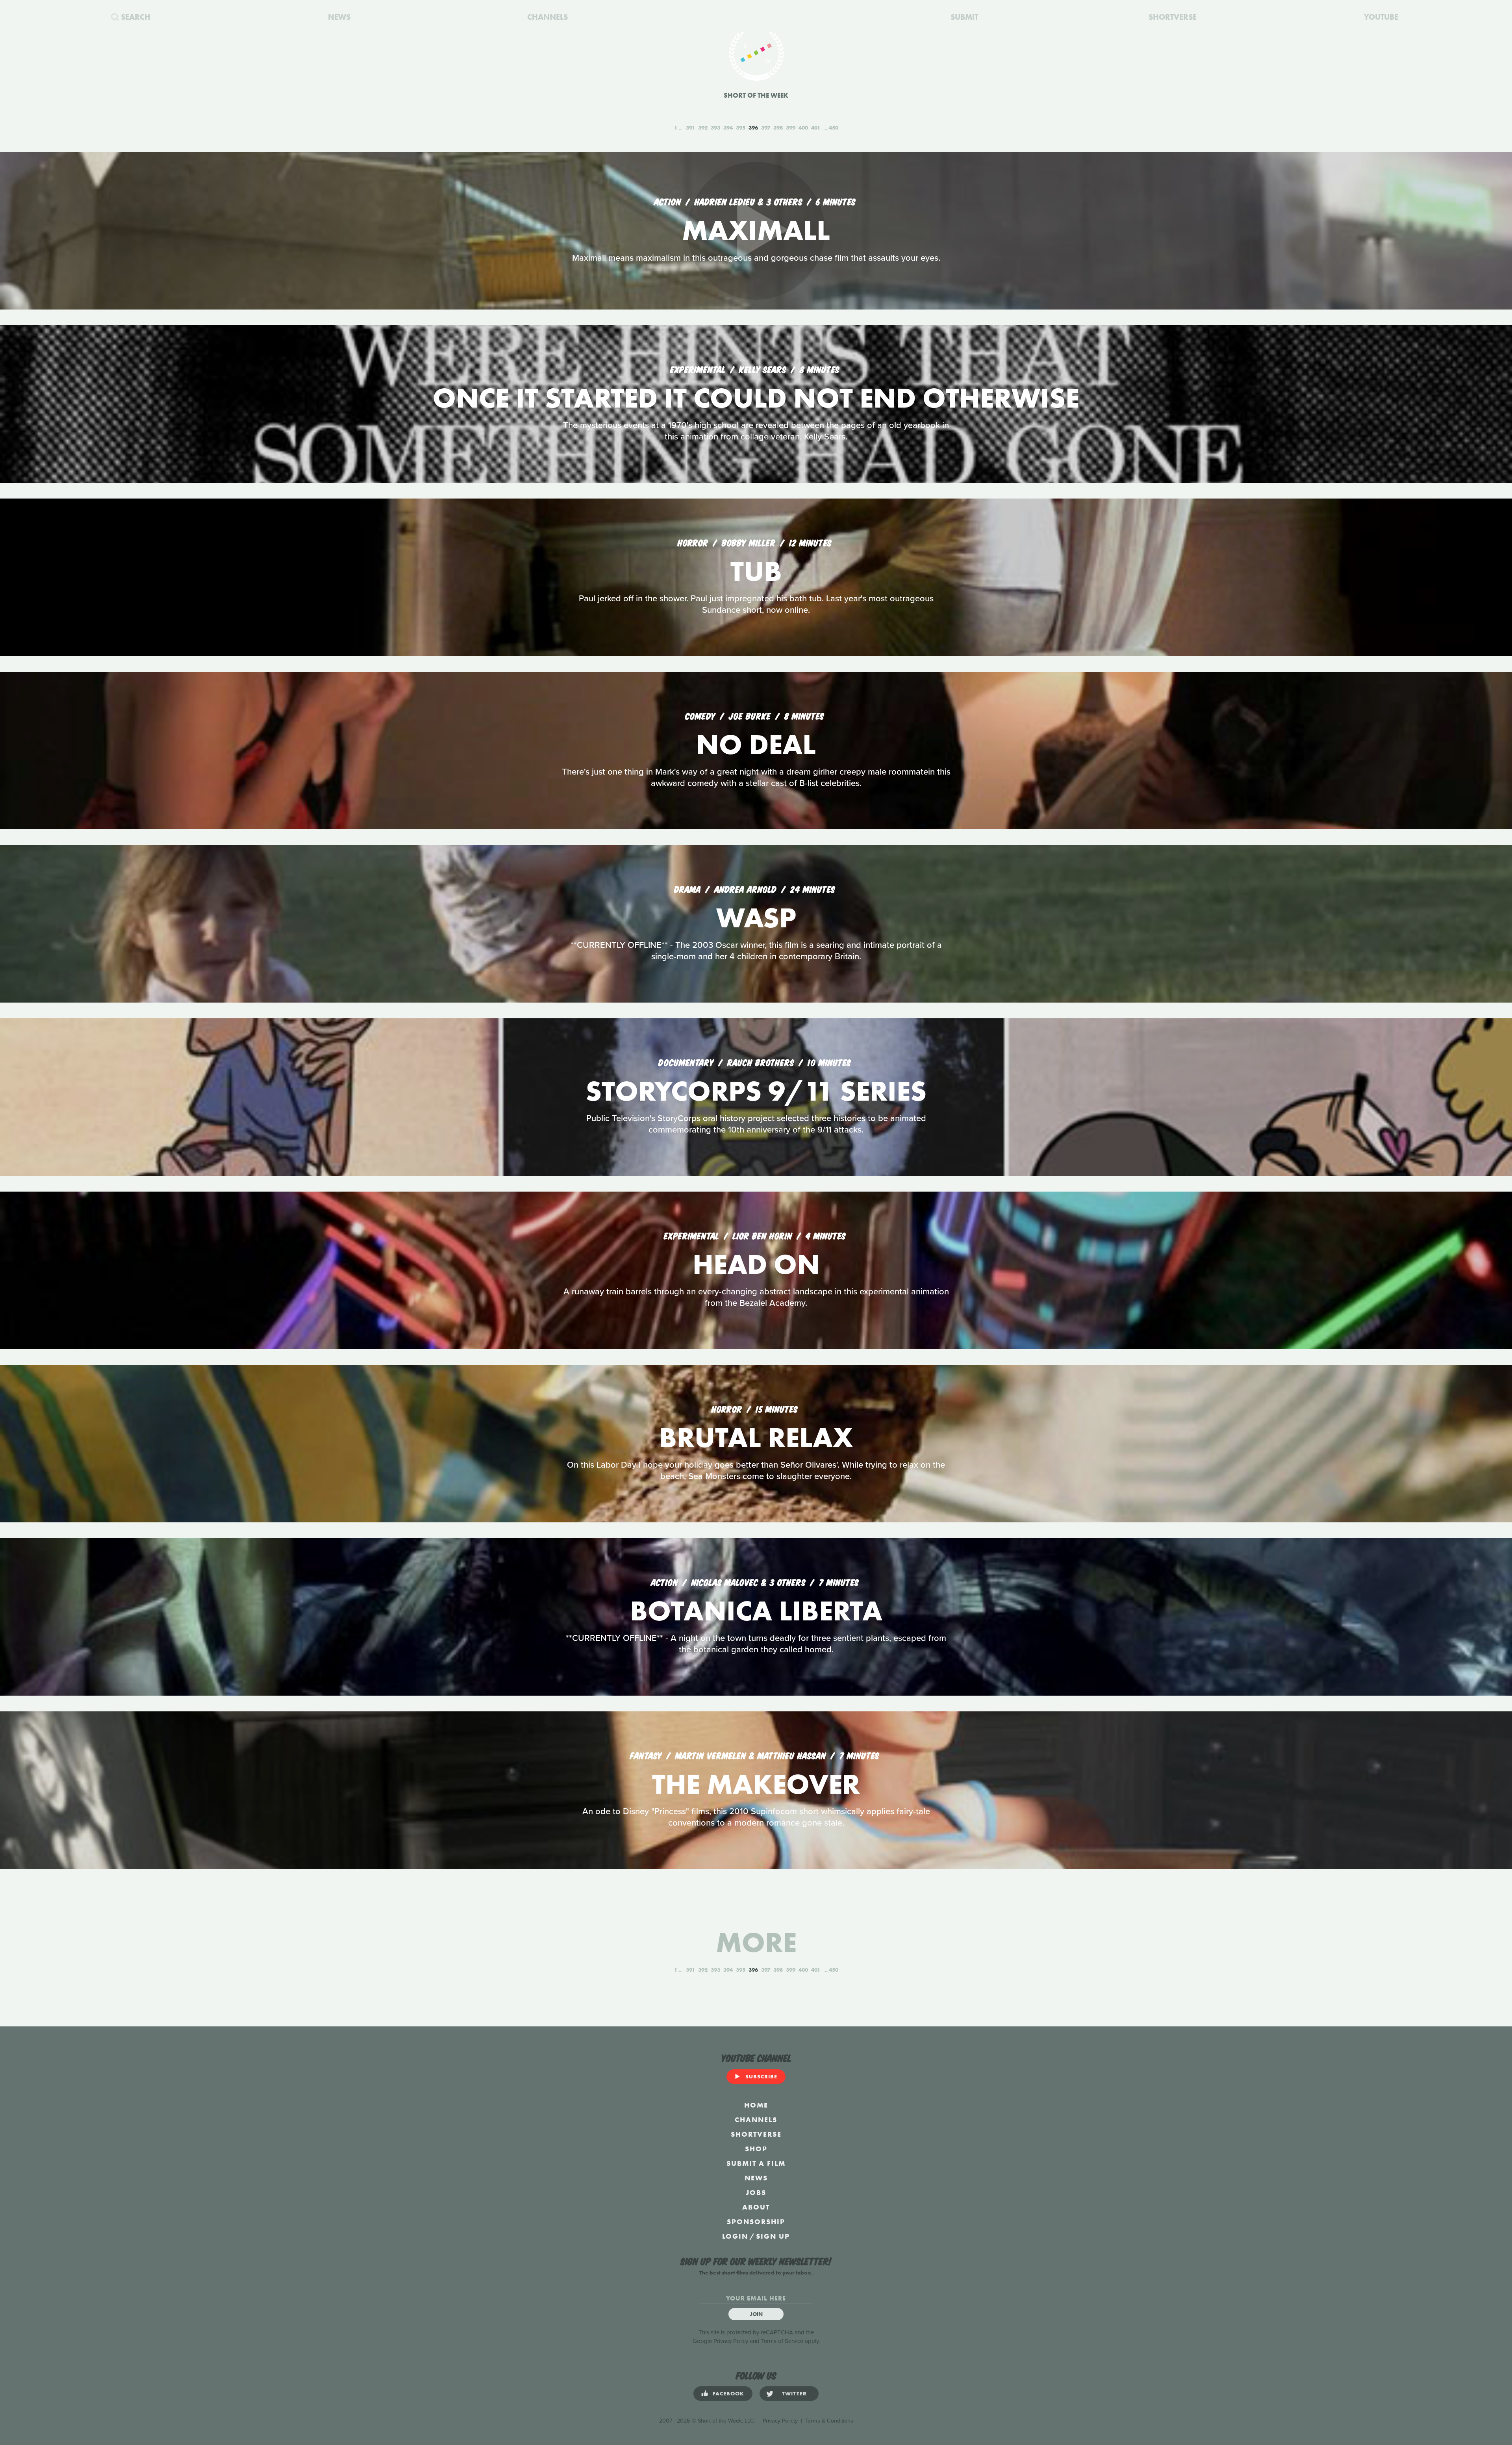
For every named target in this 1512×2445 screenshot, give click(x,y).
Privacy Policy (731, 2341)
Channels (756, 2120)
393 (715, 128)
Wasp (756, 918)
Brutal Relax (756, 1438)
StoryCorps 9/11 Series (756, 1091)
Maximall (756, 230)
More (756, 1942)
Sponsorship (756, 2222)
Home (756, 2105)
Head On (756, 1264)
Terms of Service (782, 2341)
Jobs (756, 2192)
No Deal (756, 744)
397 (766, 128)
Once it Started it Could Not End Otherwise (756, 398)
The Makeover (756, 1784)
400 (803, 128)
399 (791, 128)
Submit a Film (756, 2163)
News (756, 2178)
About (756, 2207)
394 (728, 128)
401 (816, 128)
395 (741, 128)
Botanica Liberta (756, 1611)
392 (703, 128)
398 (778, 128)
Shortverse (756, 2134)
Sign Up (773, 2236)
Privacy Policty (780, 2421)
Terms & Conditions (829, 2421)
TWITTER (794, 2393)
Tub (756, 571)
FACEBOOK (728, 2393)
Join (756, 2314)
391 (690, 128)
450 (834, 128)
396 (753, 128)
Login (735, 2236)
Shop (756, 2149)
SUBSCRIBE (761, 2076)
